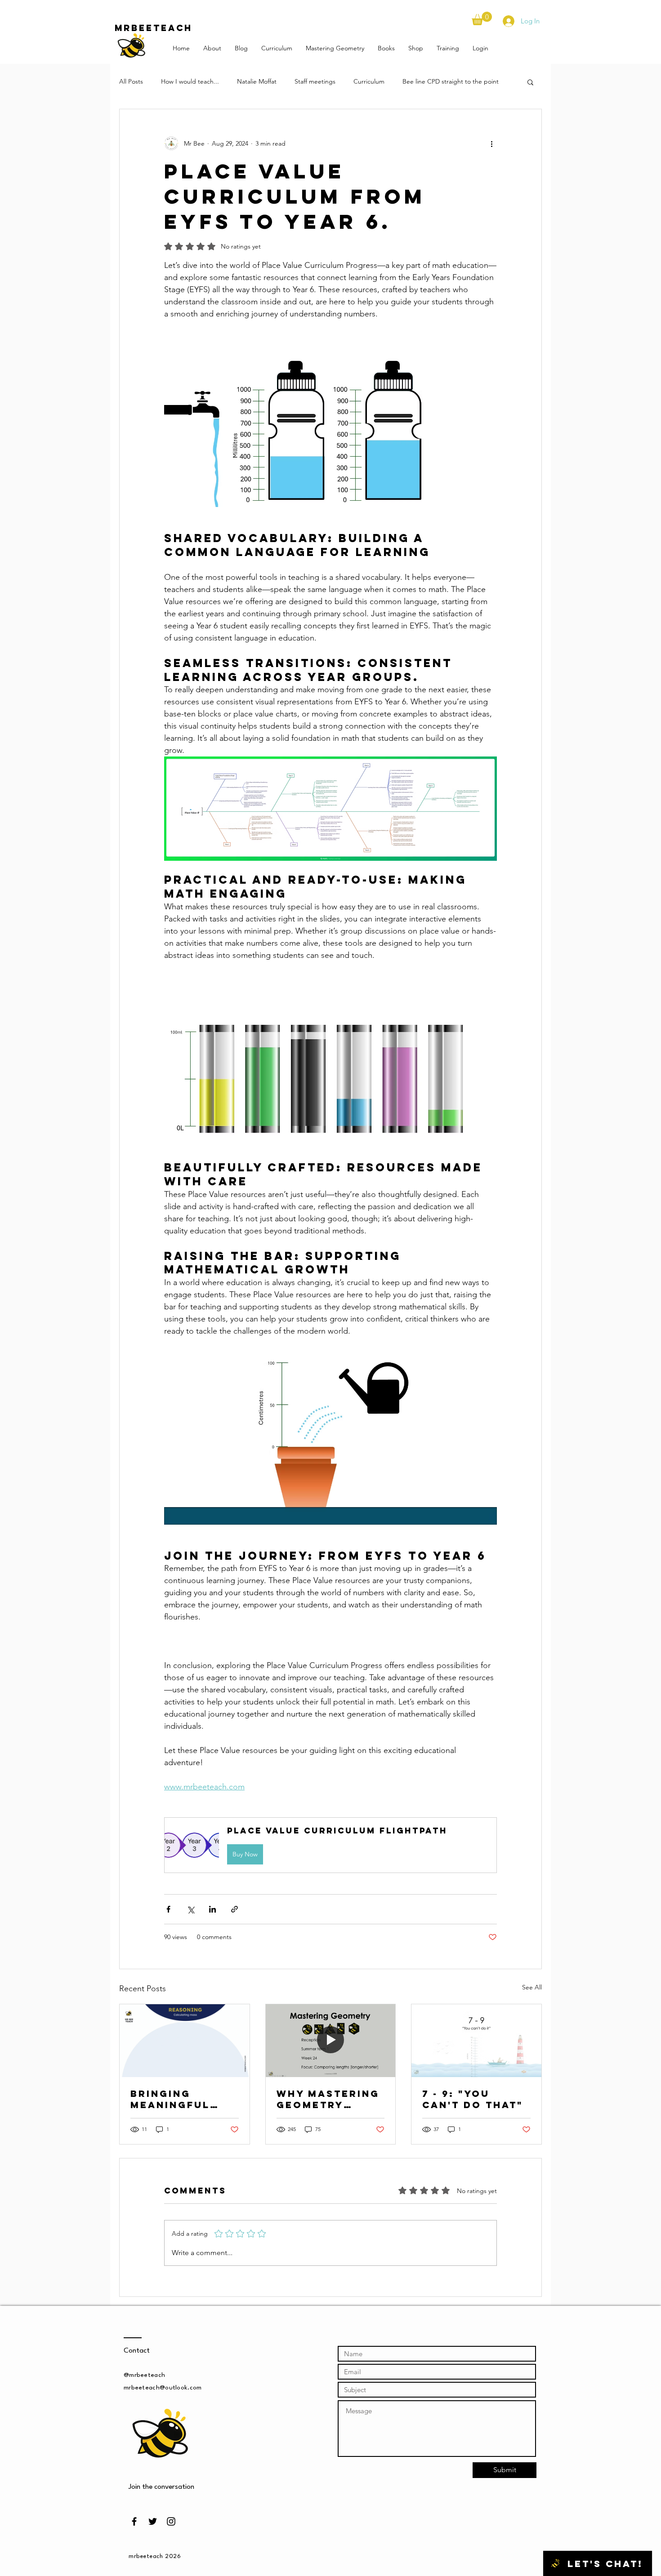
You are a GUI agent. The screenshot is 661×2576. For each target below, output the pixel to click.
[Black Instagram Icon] (171, 2521)
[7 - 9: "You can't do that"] (476, 2041)
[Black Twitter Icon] (153, 2521)
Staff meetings (315, 81)
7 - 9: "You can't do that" (473, 2099)
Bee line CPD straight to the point (451, 81)
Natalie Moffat (257, 81)
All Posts (131, 81)
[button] (482, 18)
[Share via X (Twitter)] (190, 1909)
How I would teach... (190, 81)
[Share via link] (234, 1909)
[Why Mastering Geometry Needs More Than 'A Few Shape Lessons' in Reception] (331, 2041)
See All (532, 1987)
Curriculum (369, 81)
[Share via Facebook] (168, 1909)
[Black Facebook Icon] (134, 2521)
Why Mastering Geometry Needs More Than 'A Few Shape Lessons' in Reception (328, 2099)
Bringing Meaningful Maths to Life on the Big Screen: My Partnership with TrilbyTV (179, 2099)
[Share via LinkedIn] (212, 1909)
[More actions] (491, 143)
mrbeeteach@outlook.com (163, 2388)
